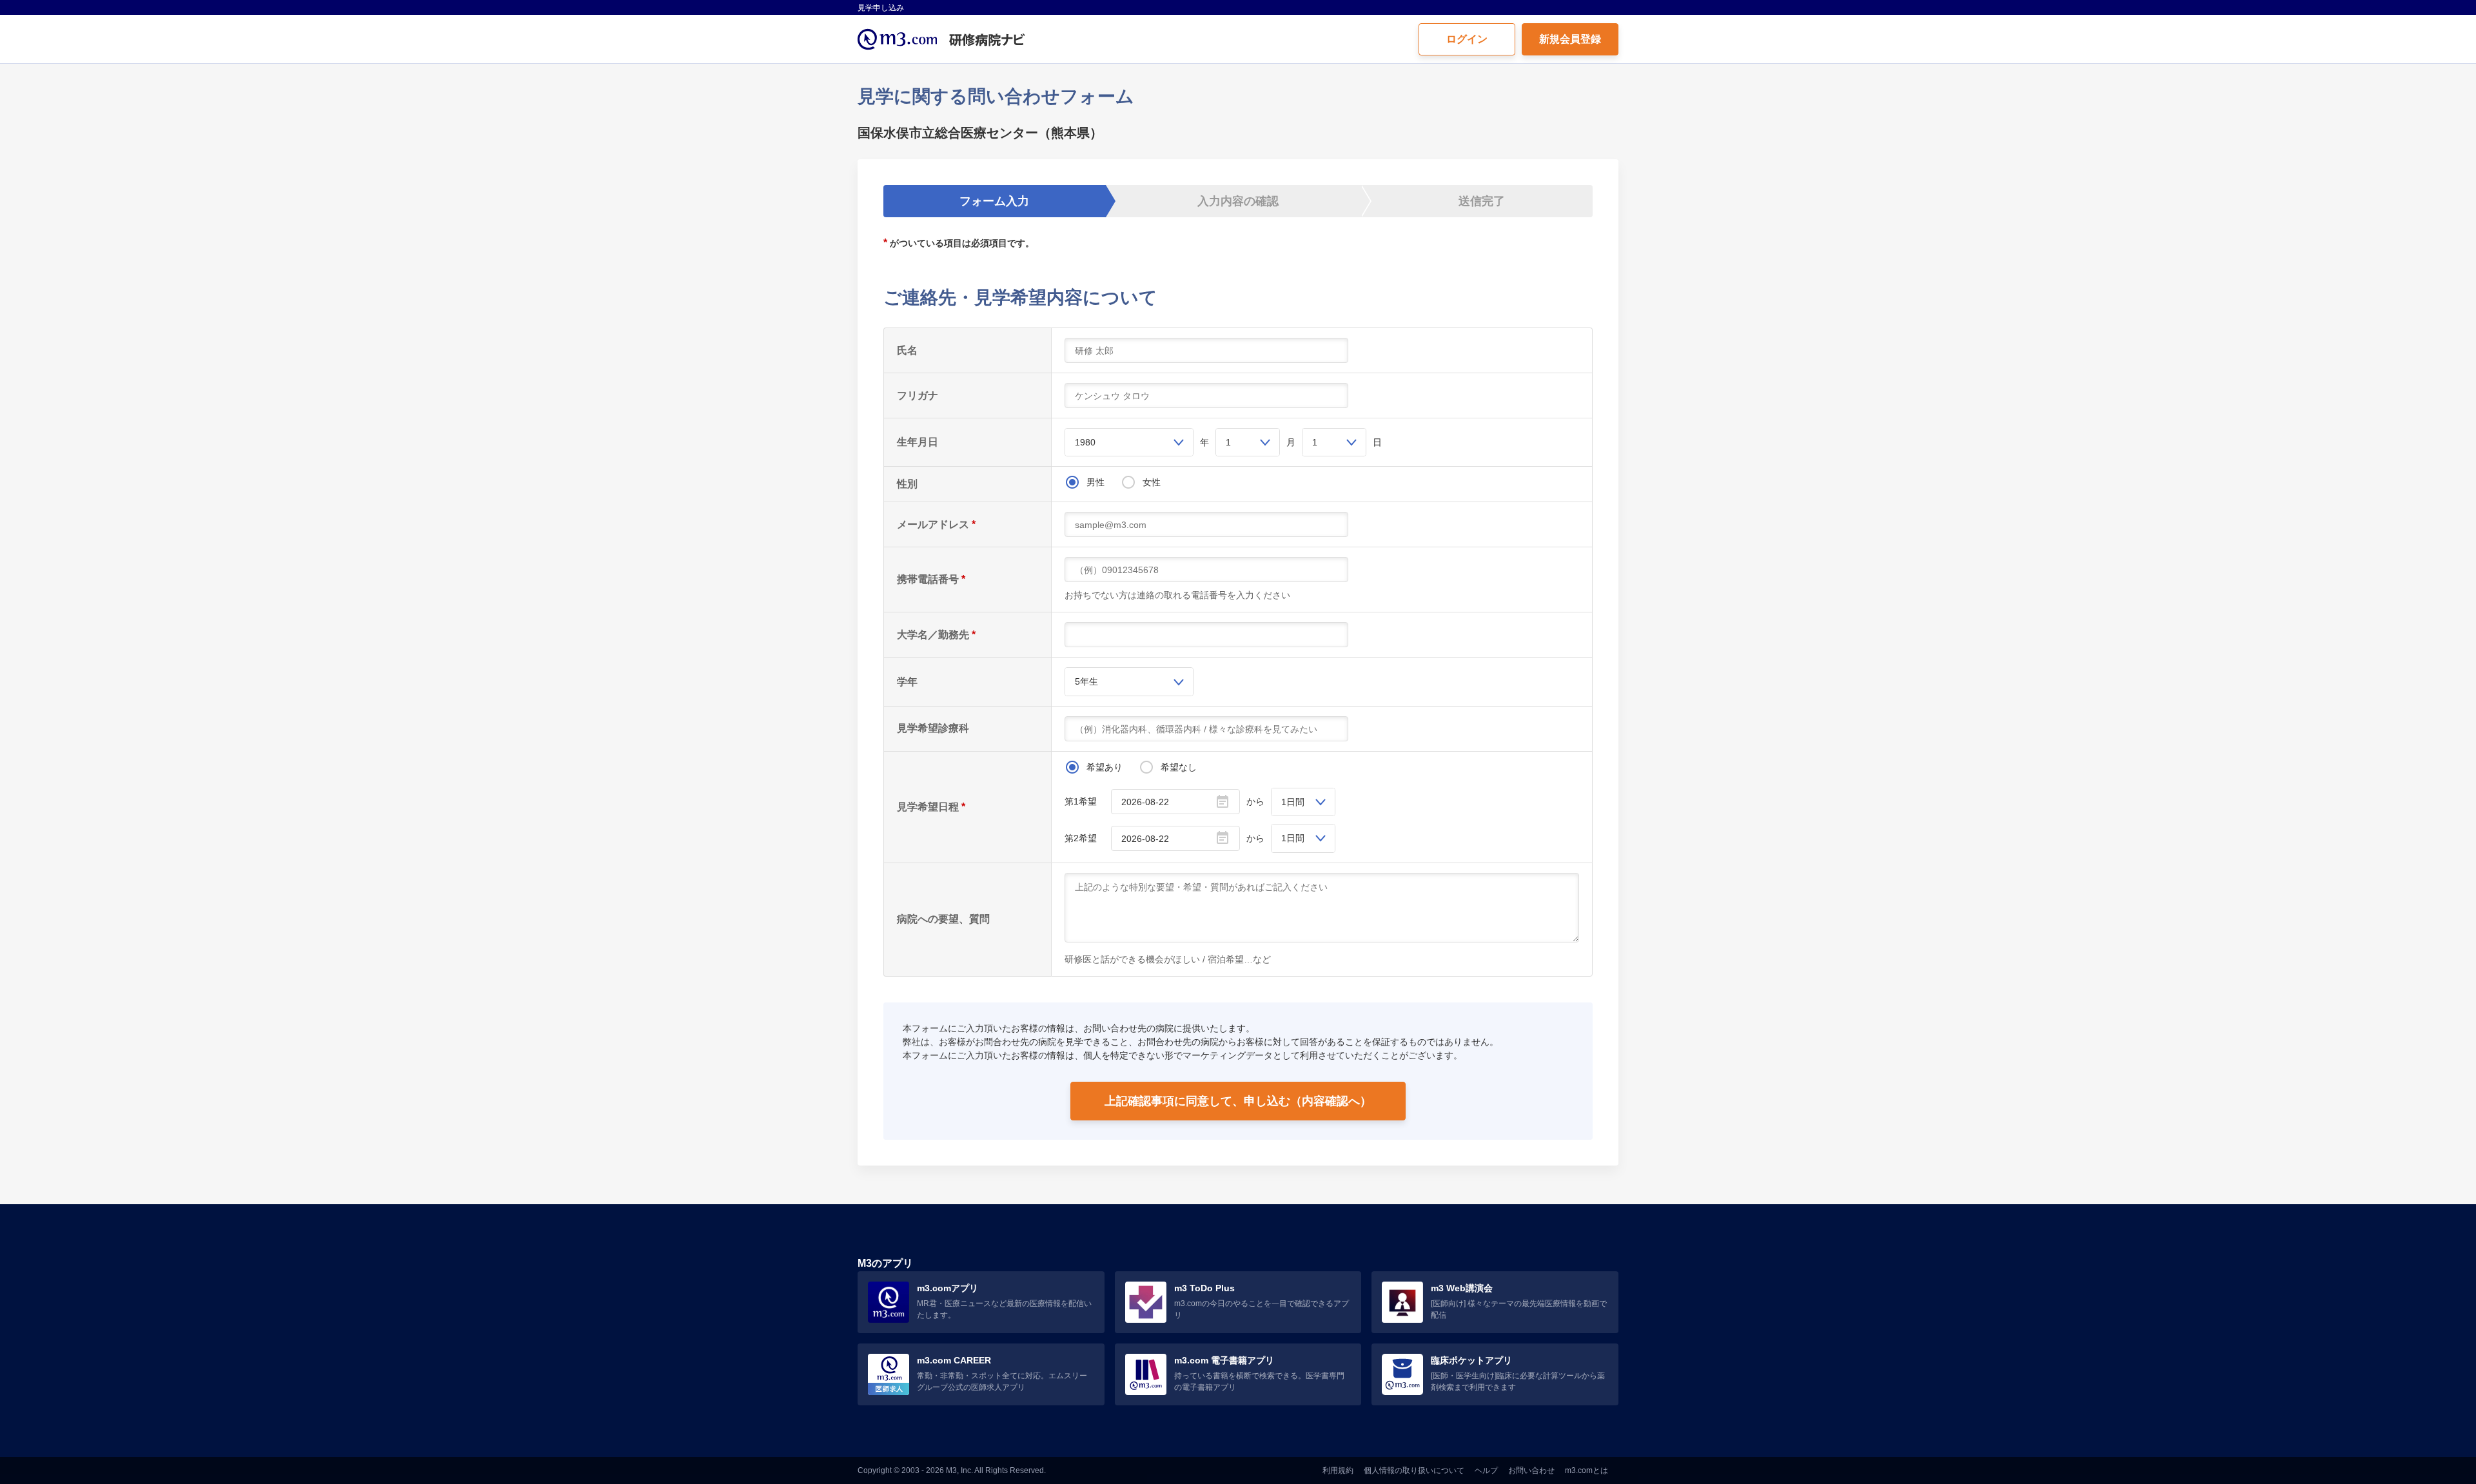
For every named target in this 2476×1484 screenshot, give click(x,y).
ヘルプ (1486, 1470)
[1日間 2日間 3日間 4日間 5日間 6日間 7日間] (1303, 802)
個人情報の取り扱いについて (1414, 1470)
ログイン (1467, 39)
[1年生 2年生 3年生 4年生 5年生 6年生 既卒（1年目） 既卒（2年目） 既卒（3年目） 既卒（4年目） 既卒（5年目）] (1129, 681)
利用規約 (1338, 1470)
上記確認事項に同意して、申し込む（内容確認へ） (1238, 1101)
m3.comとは (1587, 1470)
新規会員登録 (1570, 39)
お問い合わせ (1531, 1470)
